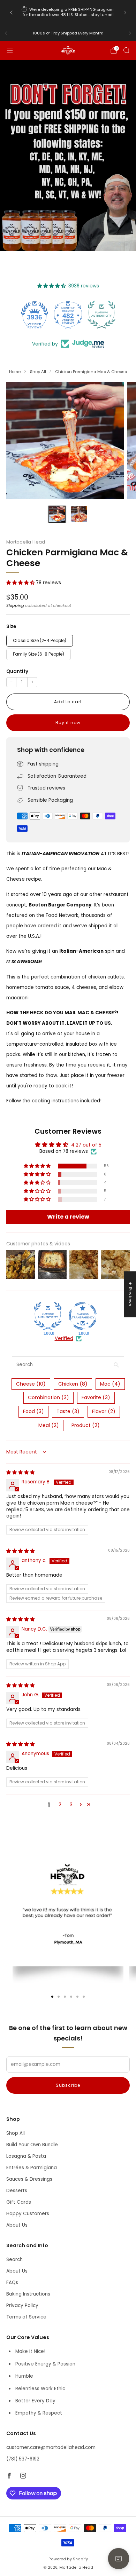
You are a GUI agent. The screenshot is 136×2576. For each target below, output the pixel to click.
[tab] (52, 1997)
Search (14, 2260)
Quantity (17, 671)
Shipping (15, 605)
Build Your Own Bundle (32, 2145)
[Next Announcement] (125, 13)
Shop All (16, 2133)
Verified (64, 1339)
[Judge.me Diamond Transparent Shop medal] (83, 1316)
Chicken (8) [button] (73, 1384)
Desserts (17, 2191)
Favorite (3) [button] (96, 1397)
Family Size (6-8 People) (39, 654)
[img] (20, 1472)
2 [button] (60, 1805)
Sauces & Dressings (29, 2179)
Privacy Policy (22, 2305)
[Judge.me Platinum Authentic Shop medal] (68, 315)
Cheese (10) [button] (31, 1384)
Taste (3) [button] (68, 1411)
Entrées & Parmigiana (32, 2168)
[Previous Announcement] (11, 13)
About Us (17, 2225)
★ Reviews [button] (130, 1294)
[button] (21, 583)
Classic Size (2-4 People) (40, 640)
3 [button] (71, 1805)
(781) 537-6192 (23, 2459)
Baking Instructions (28, 2294)
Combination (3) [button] (48, 1397)
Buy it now (68, 723)
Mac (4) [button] (110, 1384)
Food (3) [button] (33, 1411)
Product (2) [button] (86, 1425)
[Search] (126, 50)
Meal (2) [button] (49, 1425)
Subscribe (68, 2085)
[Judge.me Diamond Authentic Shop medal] (48, 1316)
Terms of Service (26, 2317)
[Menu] (10, 50)
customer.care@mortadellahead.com (51, 2447)
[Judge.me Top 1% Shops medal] (101, 315)
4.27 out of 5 (86, 1145)
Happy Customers (28, 2214)
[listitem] (68, 13)
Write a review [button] (68, 1217)
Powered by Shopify (68, 2559)
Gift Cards (19, 2202)
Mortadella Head (26, 542)
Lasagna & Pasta (26, 2156)
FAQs (12, 2282)
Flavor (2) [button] (104, 1411)
